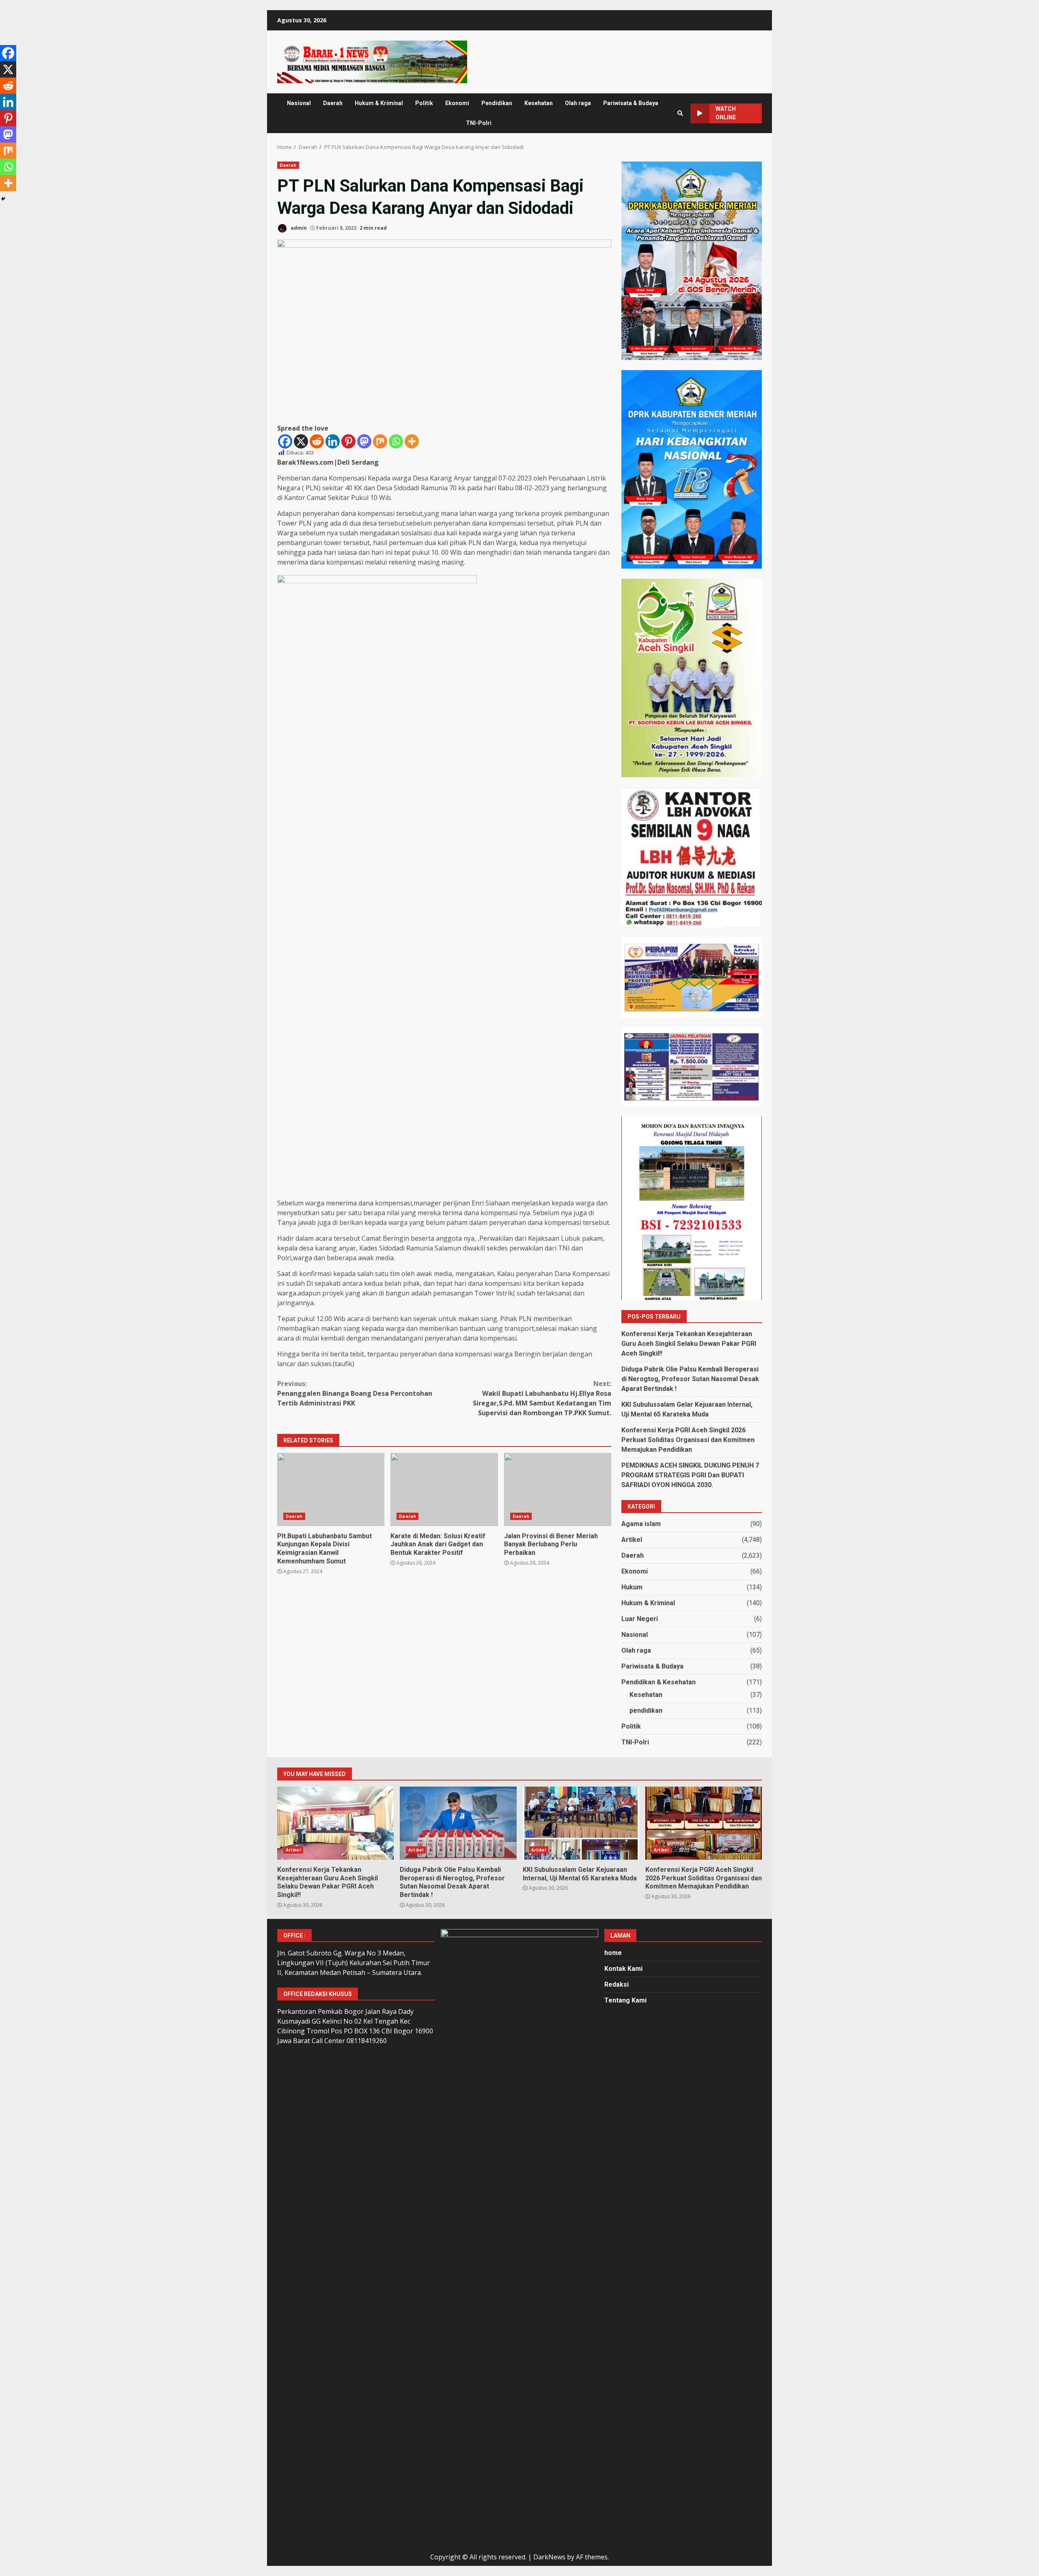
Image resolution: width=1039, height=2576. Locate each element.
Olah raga (578, 103)
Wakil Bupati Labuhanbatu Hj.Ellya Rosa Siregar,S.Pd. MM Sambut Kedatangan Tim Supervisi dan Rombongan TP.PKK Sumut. (542, 1398)
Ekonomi (457, 103)
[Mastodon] (364, 441)
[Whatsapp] (396, 441)
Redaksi (617, 1984)
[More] (412, 441)
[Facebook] (285, 441)
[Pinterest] (348, 441)
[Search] (680, 113)
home (613, 1953)
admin (298, 228)
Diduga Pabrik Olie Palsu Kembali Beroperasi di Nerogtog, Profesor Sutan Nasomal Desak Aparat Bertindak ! (690, 1379)
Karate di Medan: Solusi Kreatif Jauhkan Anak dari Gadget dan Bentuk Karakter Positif (444, 1490)
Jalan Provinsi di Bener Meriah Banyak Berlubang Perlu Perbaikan (558, 1490)
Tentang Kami (625, 2000)
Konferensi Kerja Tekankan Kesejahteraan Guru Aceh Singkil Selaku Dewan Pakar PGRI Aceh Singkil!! (689, 1344)
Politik (424, 103)
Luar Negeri (640, 1619)
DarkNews (549, 2557)
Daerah (333, 103)
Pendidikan (497, 103)
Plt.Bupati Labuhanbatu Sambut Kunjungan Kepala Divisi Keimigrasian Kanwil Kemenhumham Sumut (331, 1490)
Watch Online (726, 113)
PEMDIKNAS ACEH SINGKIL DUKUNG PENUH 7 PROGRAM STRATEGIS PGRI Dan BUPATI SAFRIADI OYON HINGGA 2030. (690, 1475)
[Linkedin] (333, 441)
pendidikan (646, 1711)
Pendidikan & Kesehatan (659, 1682)
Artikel (632, 1540)
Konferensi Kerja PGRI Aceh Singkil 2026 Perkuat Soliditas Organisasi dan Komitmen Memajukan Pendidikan (688, 1440)
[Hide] (3, 199)
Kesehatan (539, 103)
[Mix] (380, 441)
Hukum (632, 1587)
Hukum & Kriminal (379, 103)
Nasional (299, 103)
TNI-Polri (479, 123)
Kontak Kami (623, 1969)
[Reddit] (317, 441)
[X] (301, 441)
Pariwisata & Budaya (631, 103)
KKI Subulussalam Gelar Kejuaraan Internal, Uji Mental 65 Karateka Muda (581, 1823)
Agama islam (641, 1524)
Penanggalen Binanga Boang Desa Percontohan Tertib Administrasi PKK (355, 1393)
